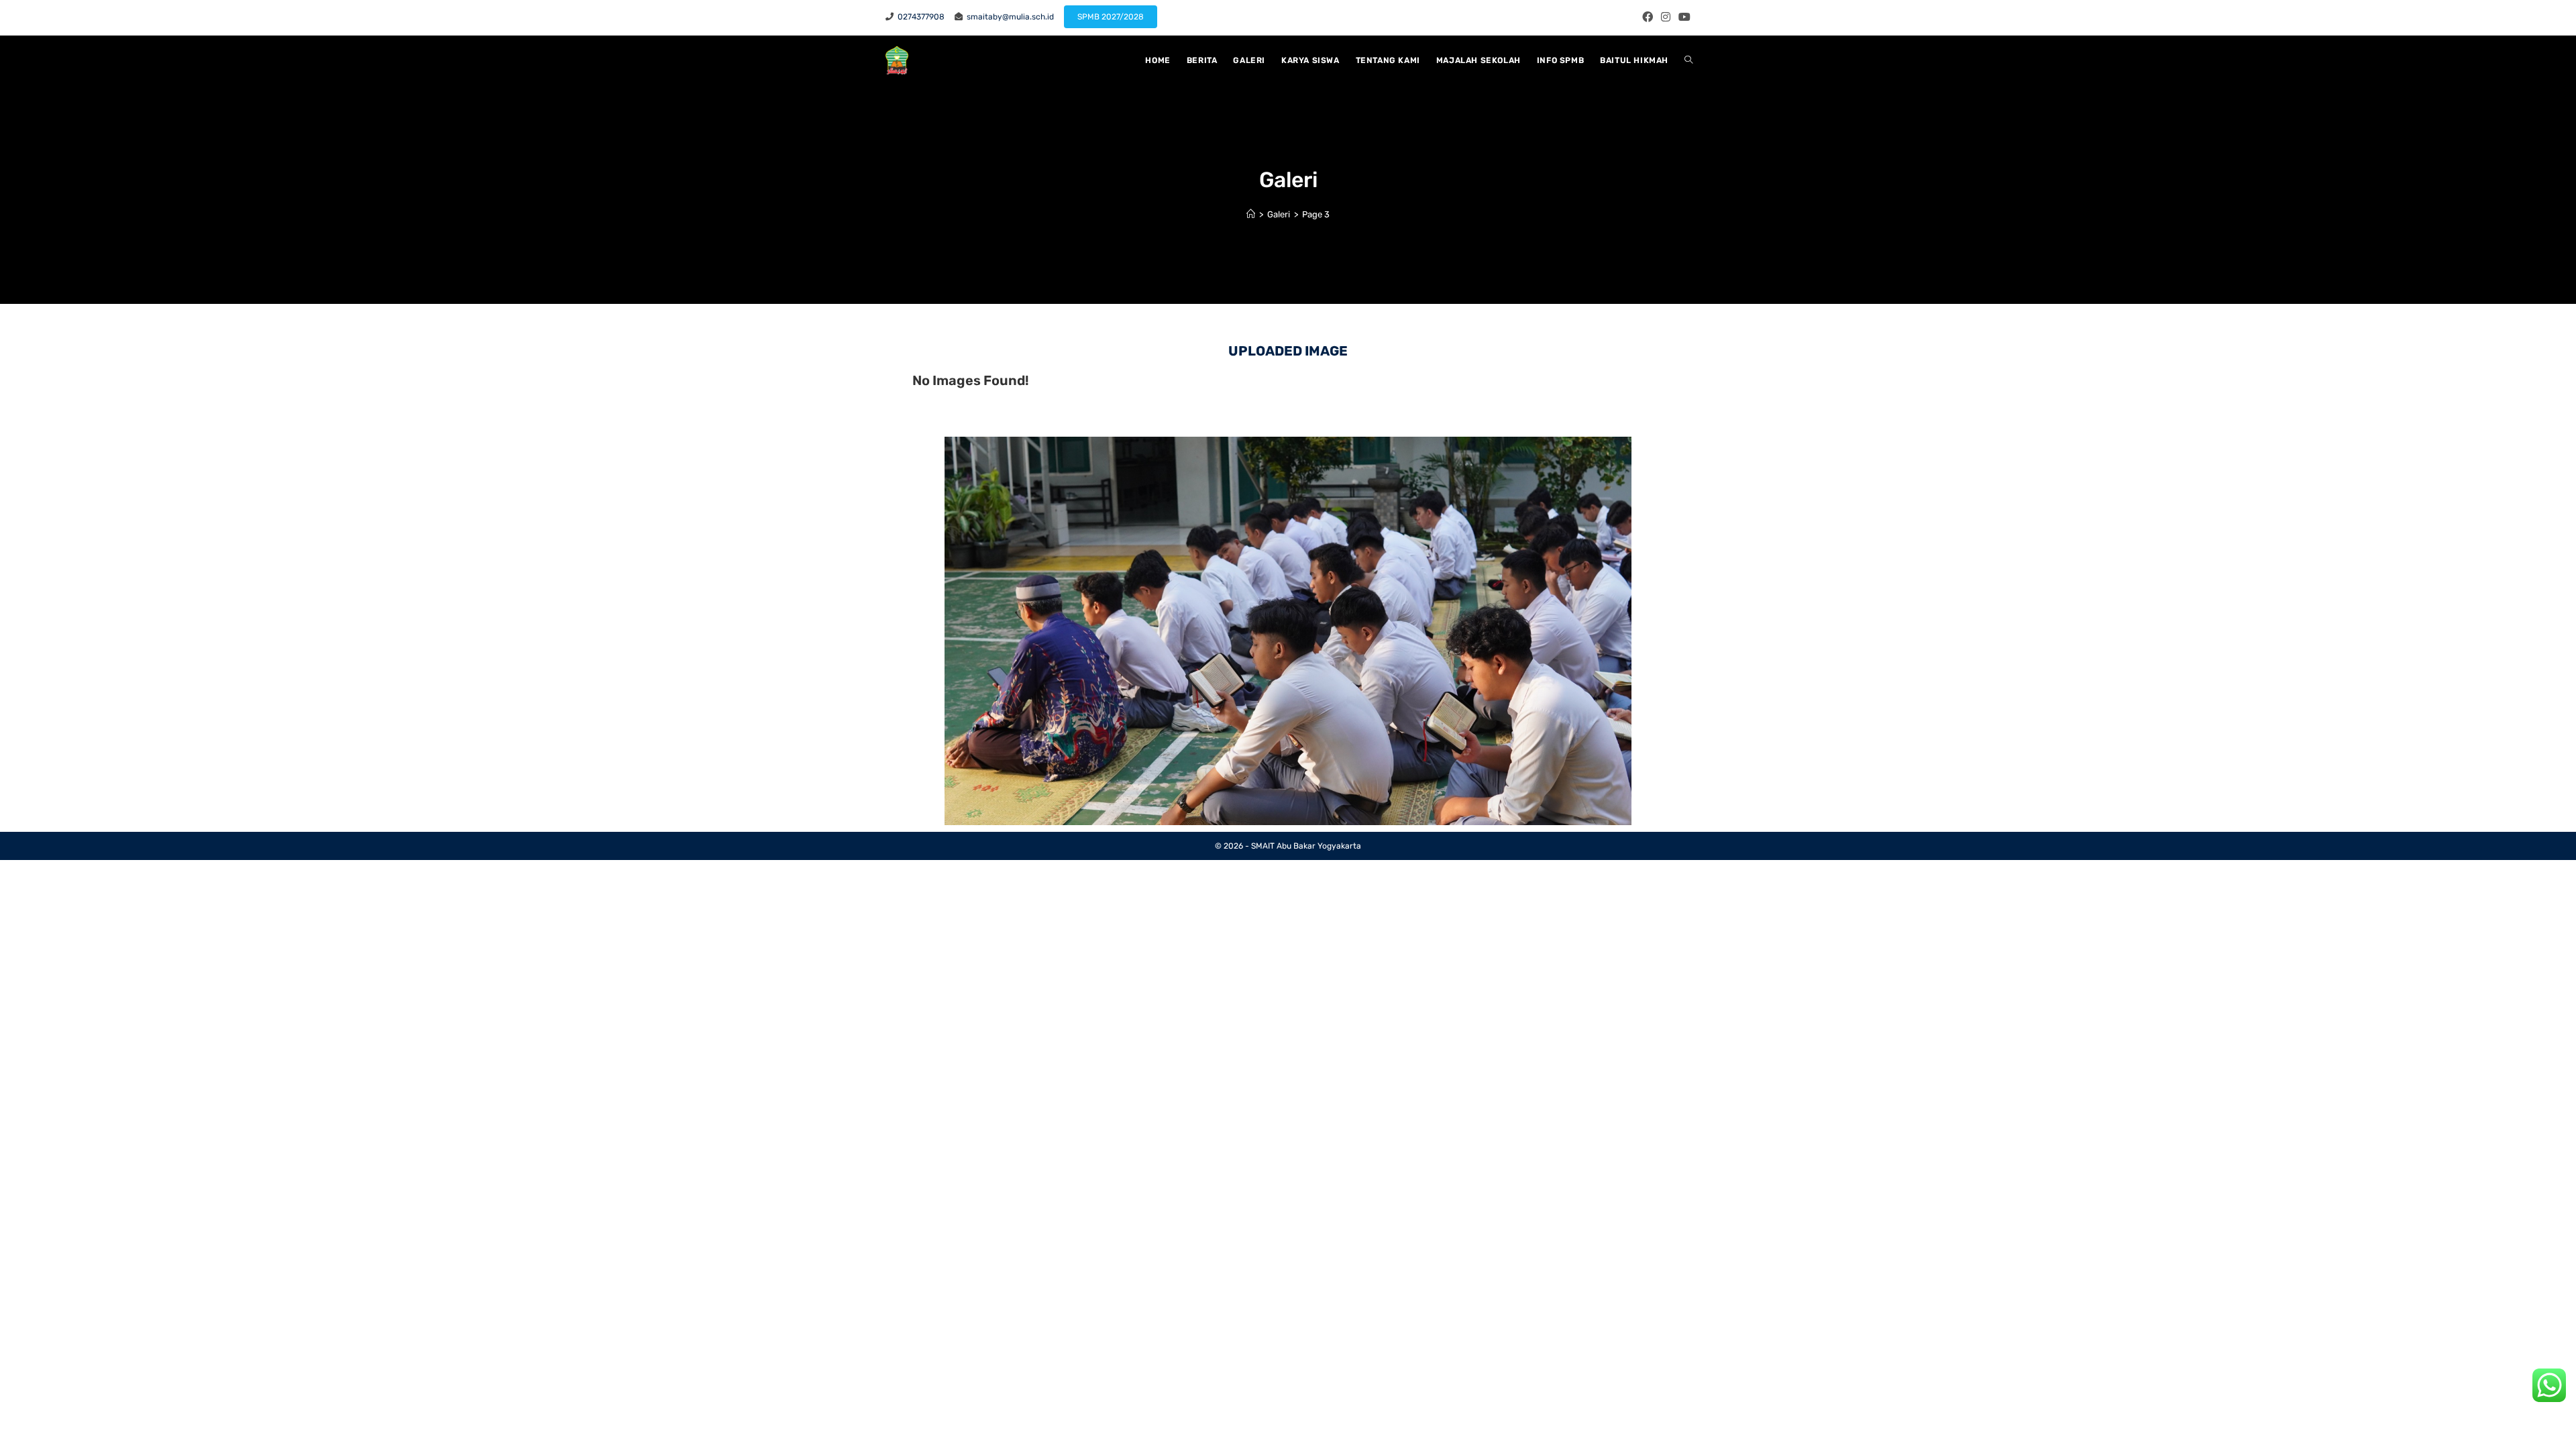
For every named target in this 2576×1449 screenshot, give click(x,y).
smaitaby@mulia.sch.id (1008, 17)
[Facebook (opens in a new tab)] (1648, 17)
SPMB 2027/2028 (1111, 17)
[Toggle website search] (1688, 60)
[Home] (1251, 214)
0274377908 (919, 17)
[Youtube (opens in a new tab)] (1682, 17)
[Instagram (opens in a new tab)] (1666, 17)
